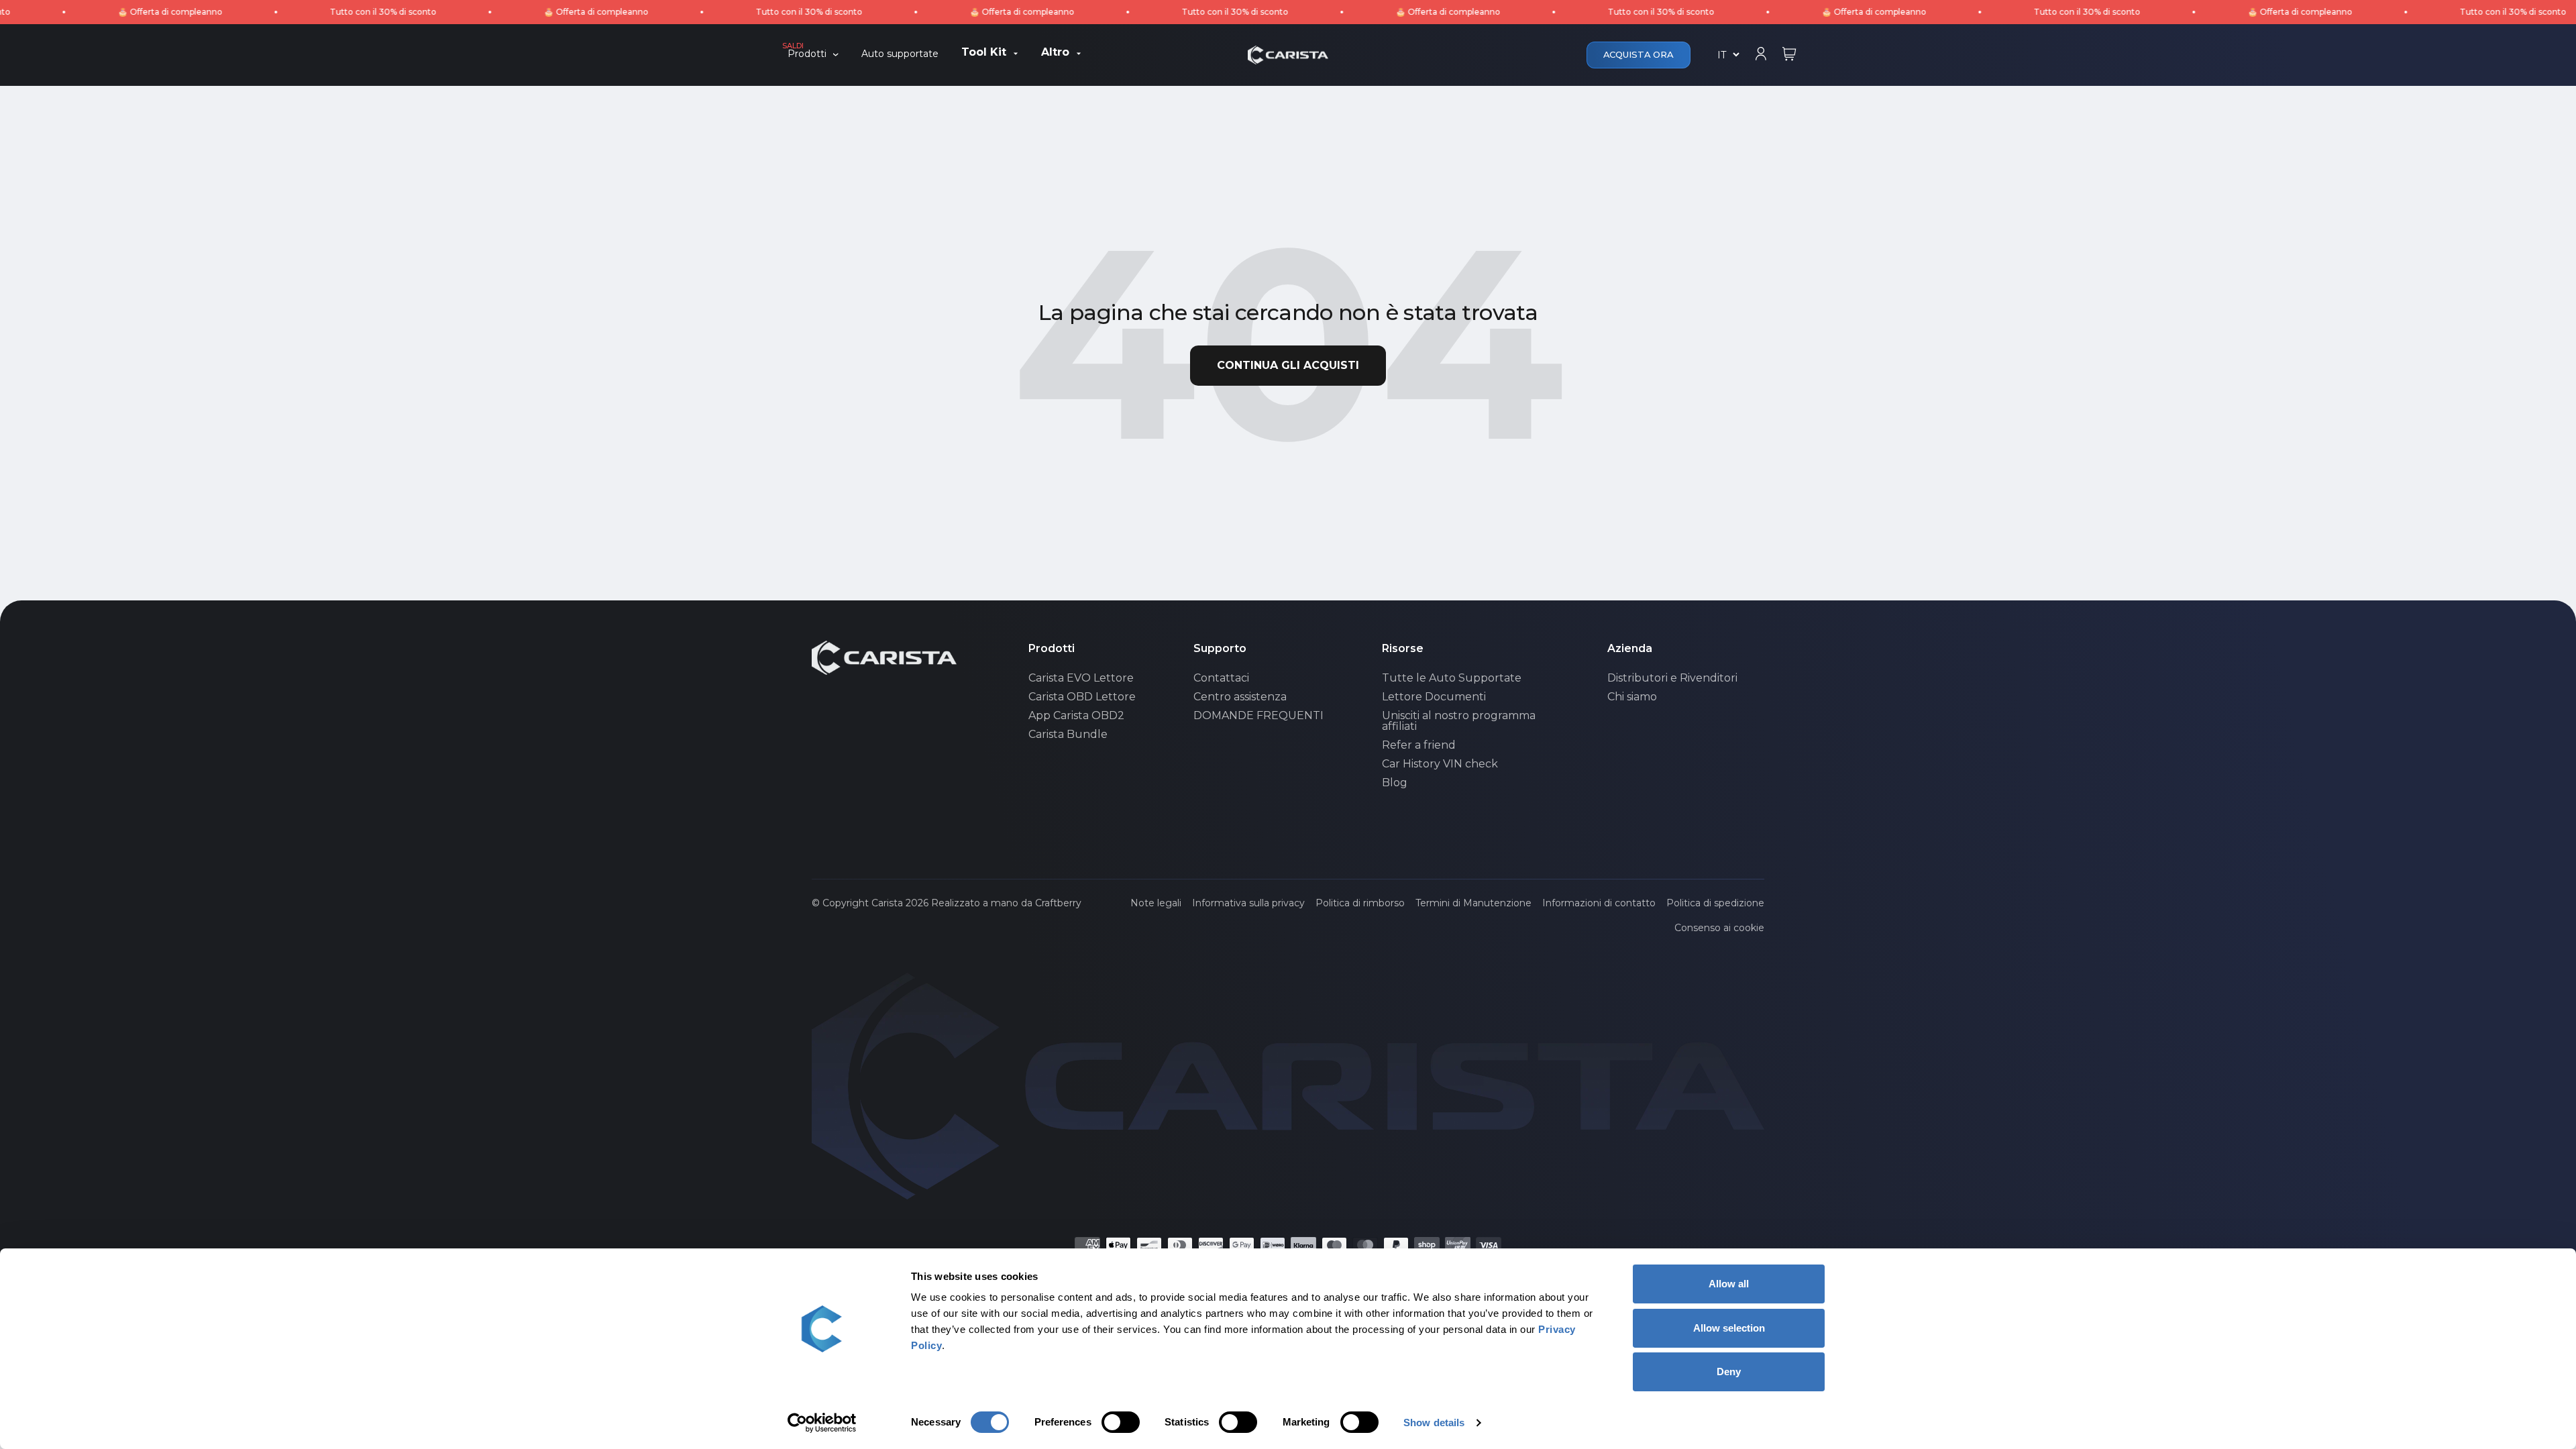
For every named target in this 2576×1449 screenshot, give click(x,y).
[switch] (1121, 1422)
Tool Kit (984, 53)
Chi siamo (1632, 697)
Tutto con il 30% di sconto (324, 12)
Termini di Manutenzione (1473, 903)
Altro (1055, 53)
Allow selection (1729, 1328)
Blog (1395, 783)
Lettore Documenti (1434, 697)
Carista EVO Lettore (1081, 678)
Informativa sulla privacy (1248, 903)
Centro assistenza (1240, 697)
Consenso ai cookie (1719, 928)
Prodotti (807, 54)
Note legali (1156, 903)
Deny (1729, 1372)
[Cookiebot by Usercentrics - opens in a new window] (822, 1423)
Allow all (1729, 1284)
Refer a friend (1419, 745)
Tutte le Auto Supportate (1452, 678)
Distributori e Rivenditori (1672, 678)
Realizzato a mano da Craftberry (1006, 903)
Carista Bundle (1068, 735)
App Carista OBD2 (1076, 716)
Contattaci (1221, 678)
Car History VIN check (1440, 764)
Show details (1434, 1423)
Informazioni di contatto (1599, 903)
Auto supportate (900, 54)
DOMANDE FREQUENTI (1258, 716)
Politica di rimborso (1360, 903)
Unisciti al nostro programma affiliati (1459, 721)
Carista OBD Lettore (1082, 697)
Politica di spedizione (1715, 903)
